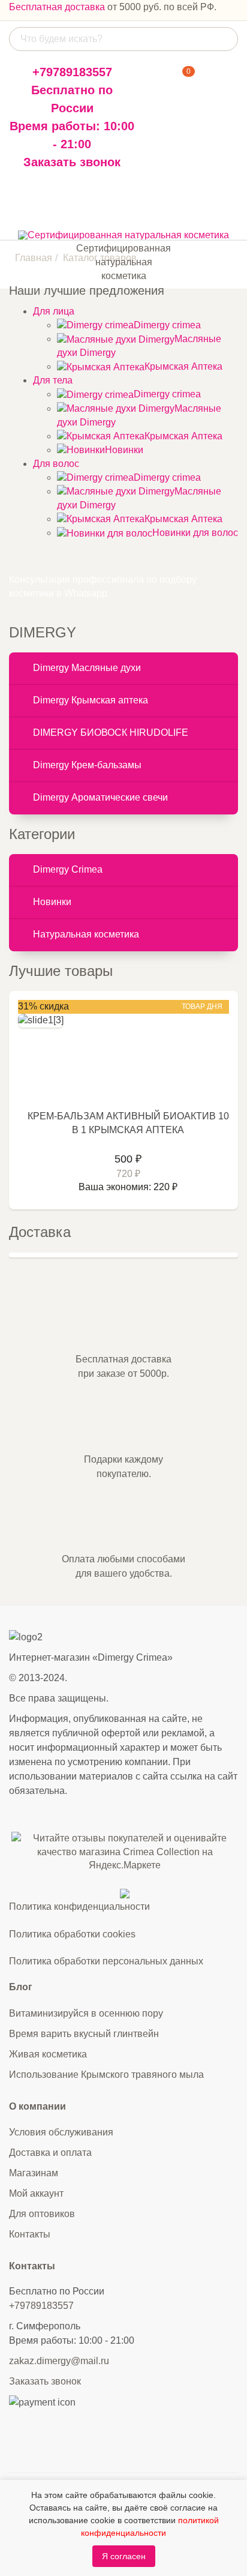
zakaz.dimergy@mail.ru (59, 2361)
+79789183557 (72, 72)
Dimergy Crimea (68, 869)
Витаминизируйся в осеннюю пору (86, 2013)
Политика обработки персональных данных (106, 1961)
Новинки (52, 902)
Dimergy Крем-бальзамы (87, 765)
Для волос (56, 464)
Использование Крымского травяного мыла (106, 2075)
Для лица (54, 311)
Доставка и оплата (50, 2153)
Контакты (30, 2234)
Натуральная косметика (86, 934)
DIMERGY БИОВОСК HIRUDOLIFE (111, 733)
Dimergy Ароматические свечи (100, 797)
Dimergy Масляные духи (87, 668)
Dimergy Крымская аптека (91, 700)
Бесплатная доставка (57, 7)
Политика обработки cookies (72, 1934)
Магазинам (34, 2173)
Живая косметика (48, 2054)
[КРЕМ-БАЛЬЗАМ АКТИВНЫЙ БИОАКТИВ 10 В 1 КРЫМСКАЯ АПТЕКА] (41, 1020)
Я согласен (124, 2556)
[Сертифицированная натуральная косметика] (123, 235)
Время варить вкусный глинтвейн (84, 2034)
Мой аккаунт (36, 2193)
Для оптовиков (42, 2214)
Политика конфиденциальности (79, 1906)
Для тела (53, 380)
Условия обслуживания (61, 2132)
